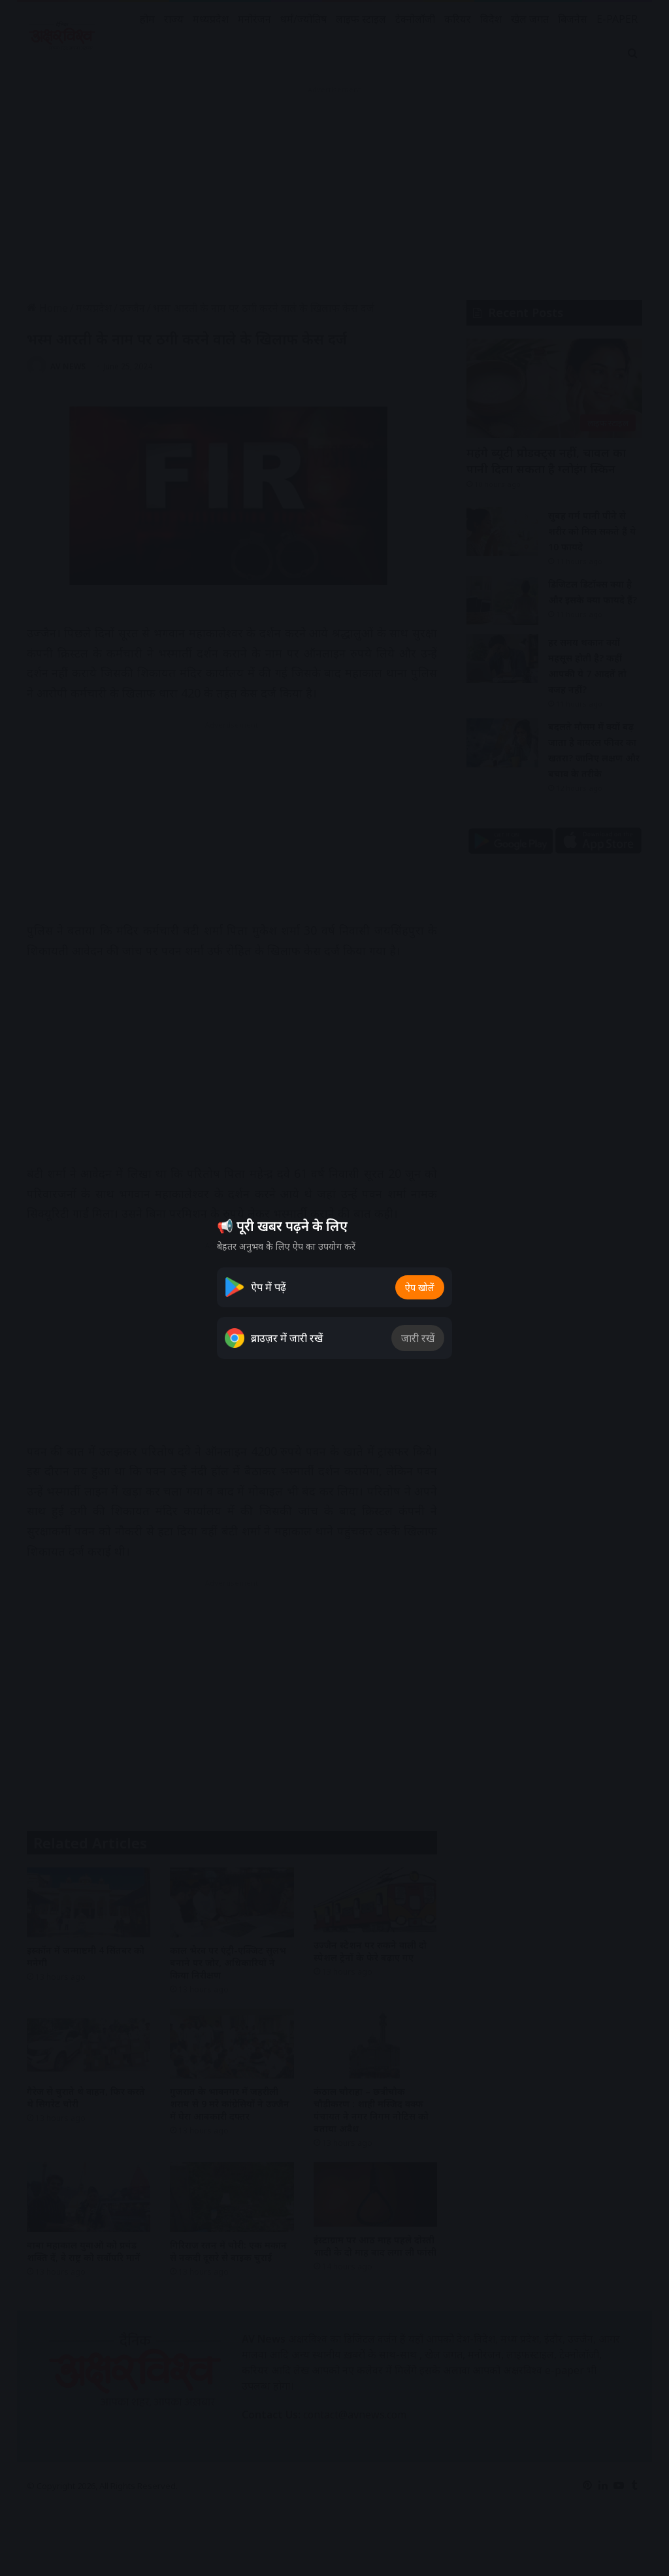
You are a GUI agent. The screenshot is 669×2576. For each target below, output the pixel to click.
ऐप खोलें (420, 1287)
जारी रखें (418, 1338)
